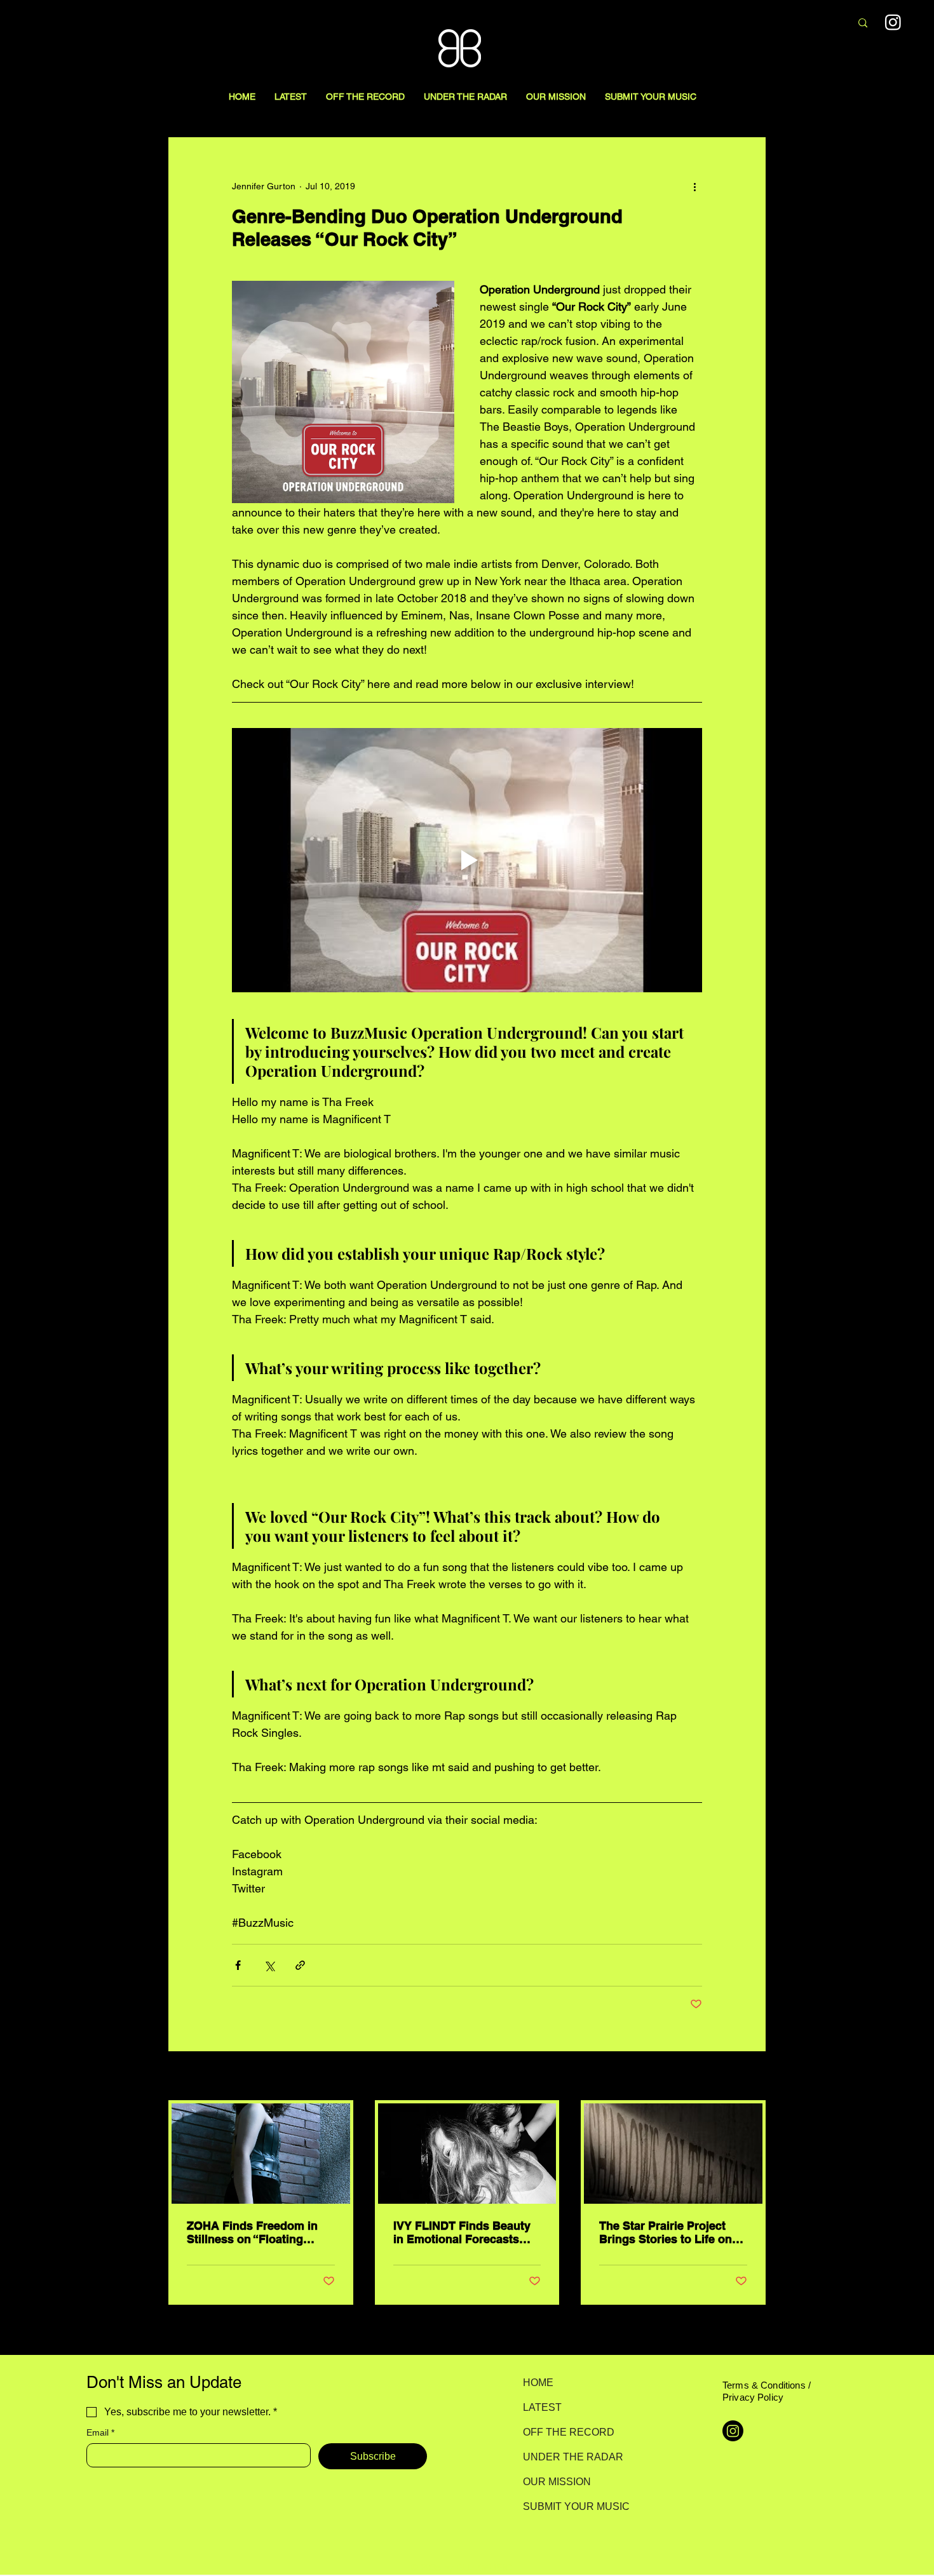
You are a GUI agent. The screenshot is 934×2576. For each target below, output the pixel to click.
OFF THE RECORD (568, 2432)
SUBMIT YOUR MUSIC (568, 2506)
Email (100, 2432)
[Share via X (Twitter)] (269, 1965)
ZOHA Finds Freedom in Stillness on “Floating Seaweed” (252, 2232)
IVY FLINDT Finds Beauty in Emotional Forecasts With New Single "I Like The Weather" (462, 2232)
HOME (538, 2383)
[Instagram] (893, 22)
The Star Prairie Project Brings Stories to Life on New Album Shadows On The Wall (667, 2232)
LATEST (542, 2407)
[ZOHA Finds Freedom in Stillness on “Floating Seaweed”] (261, 2154)
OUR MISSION (557, 2482)
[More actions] (694, 186)
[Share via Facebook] (238, 1965)
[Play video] (467, 860)
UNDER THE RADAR (568, 2457)
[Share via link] (300, 1965)
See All (752, 2077)
